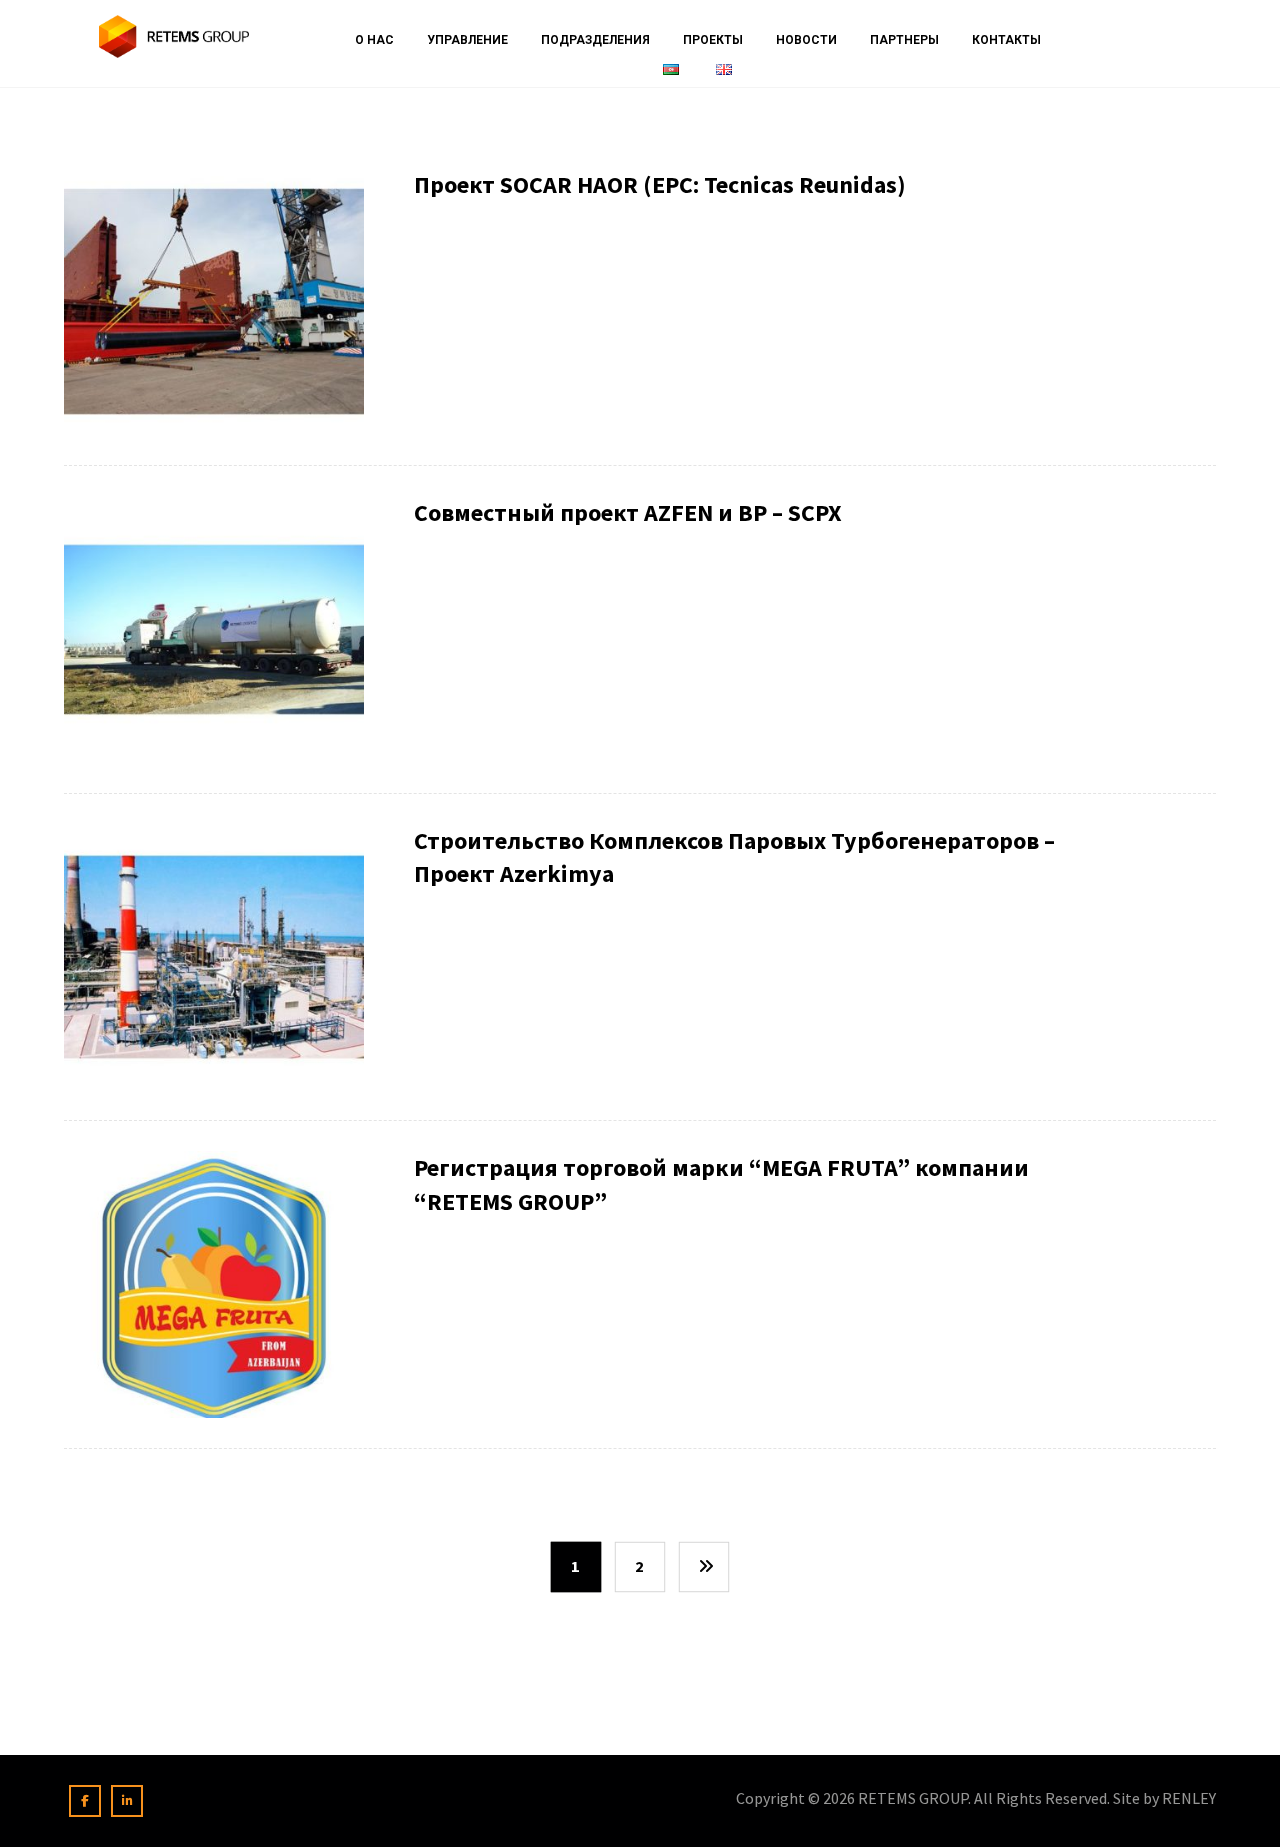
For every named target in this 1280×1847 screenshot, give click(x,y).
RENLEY (1189, 1798)
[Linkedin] (127, 1801)
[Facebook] (85, 1801)
